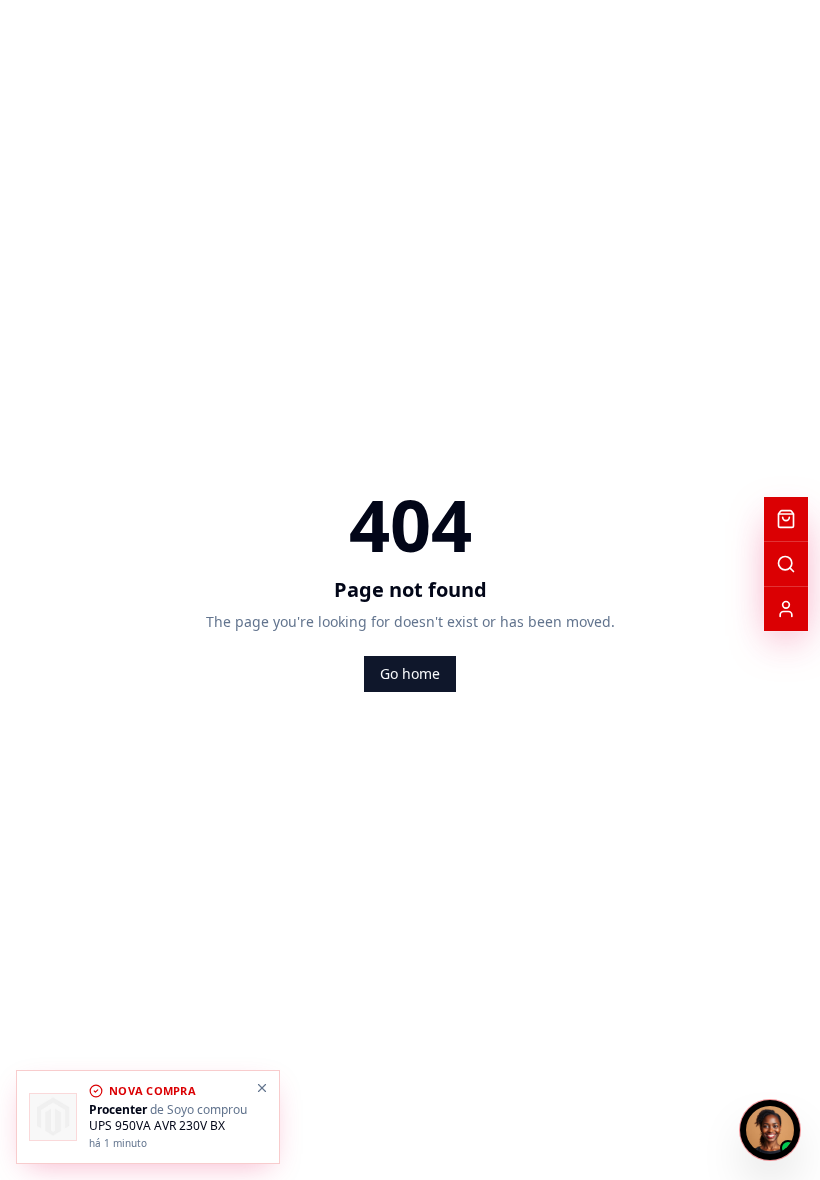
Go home (410, 673)
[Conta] (786, 609)
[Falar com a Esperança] (770, 1130)
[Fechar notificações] (262, 1088)
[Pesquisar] (786, 564)
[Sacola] (786, 519)
